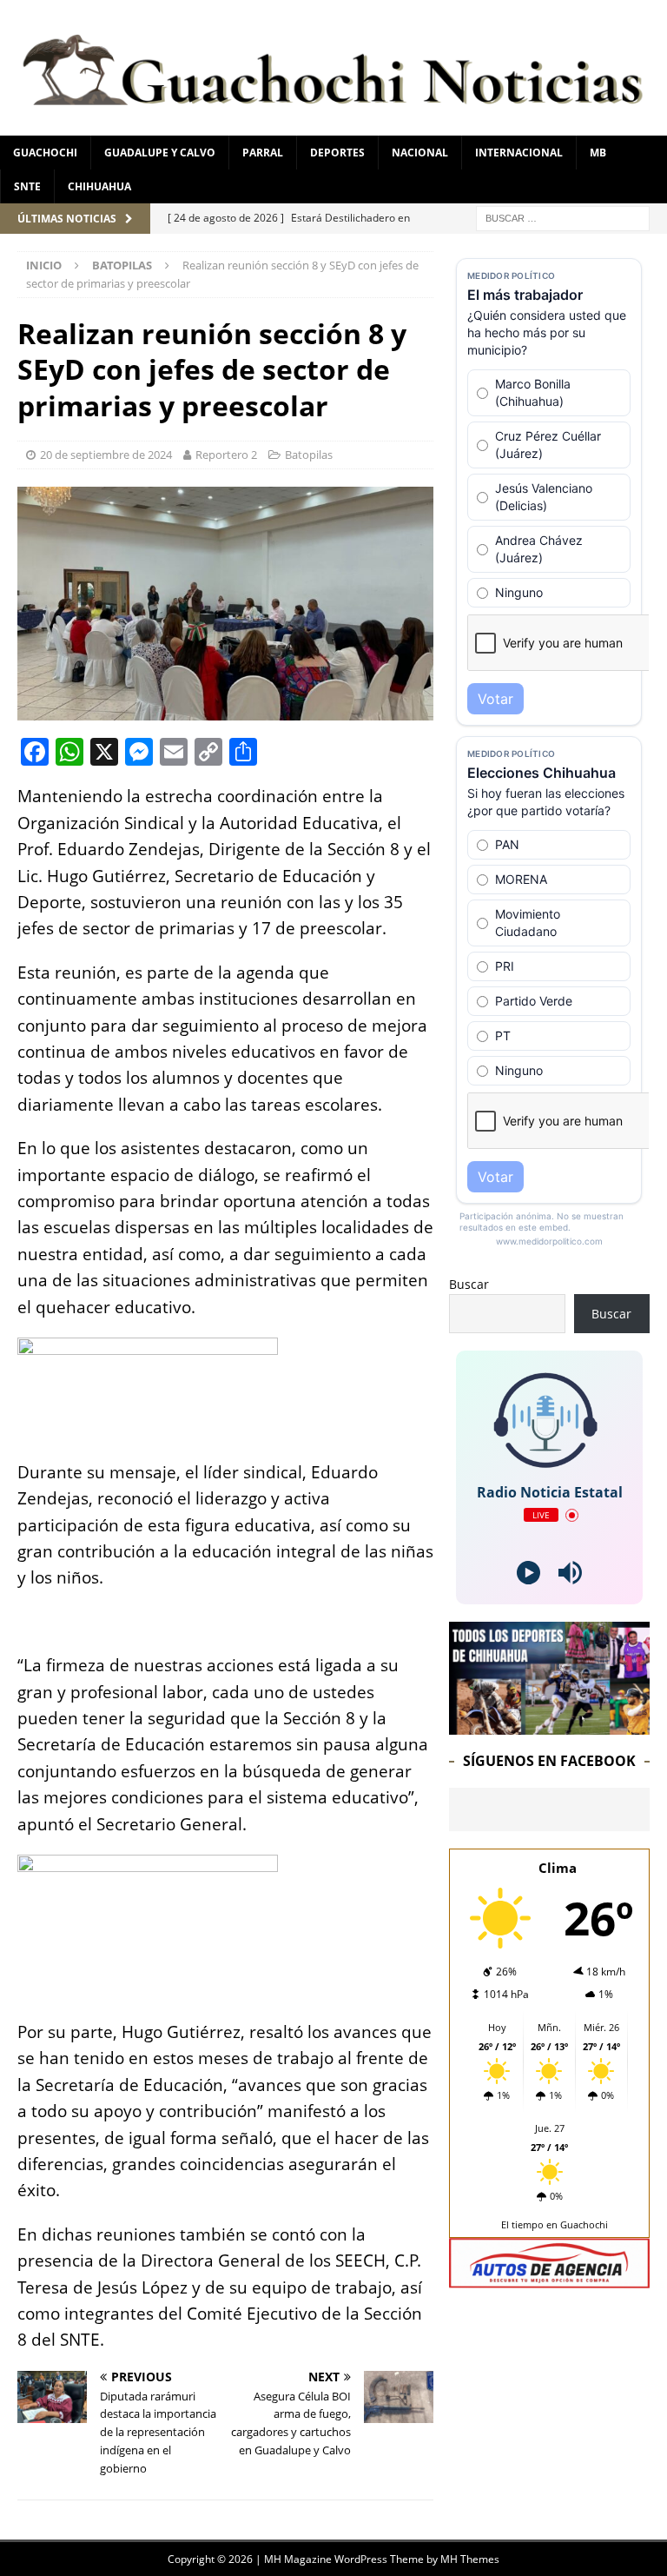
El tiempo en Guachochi (555, 2224)
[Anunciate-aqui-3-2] (549, 2278)
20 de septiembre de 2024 (106, 455)
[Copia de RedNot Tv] (549, 1725)
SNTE (27, 186)
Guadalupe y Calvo (160, 153)
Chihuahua (99, 186)
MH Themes (470, 2559)
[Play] (528, 1573)
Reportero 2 (226, 455)
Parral (263, 153)
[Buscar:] (563, 217)
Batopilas (309, 455)
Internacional (519, 153)
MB (598, 153)
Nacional (420, 153)
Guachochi (45, 153)
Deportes (337, 153)
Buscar (469, 1284)
